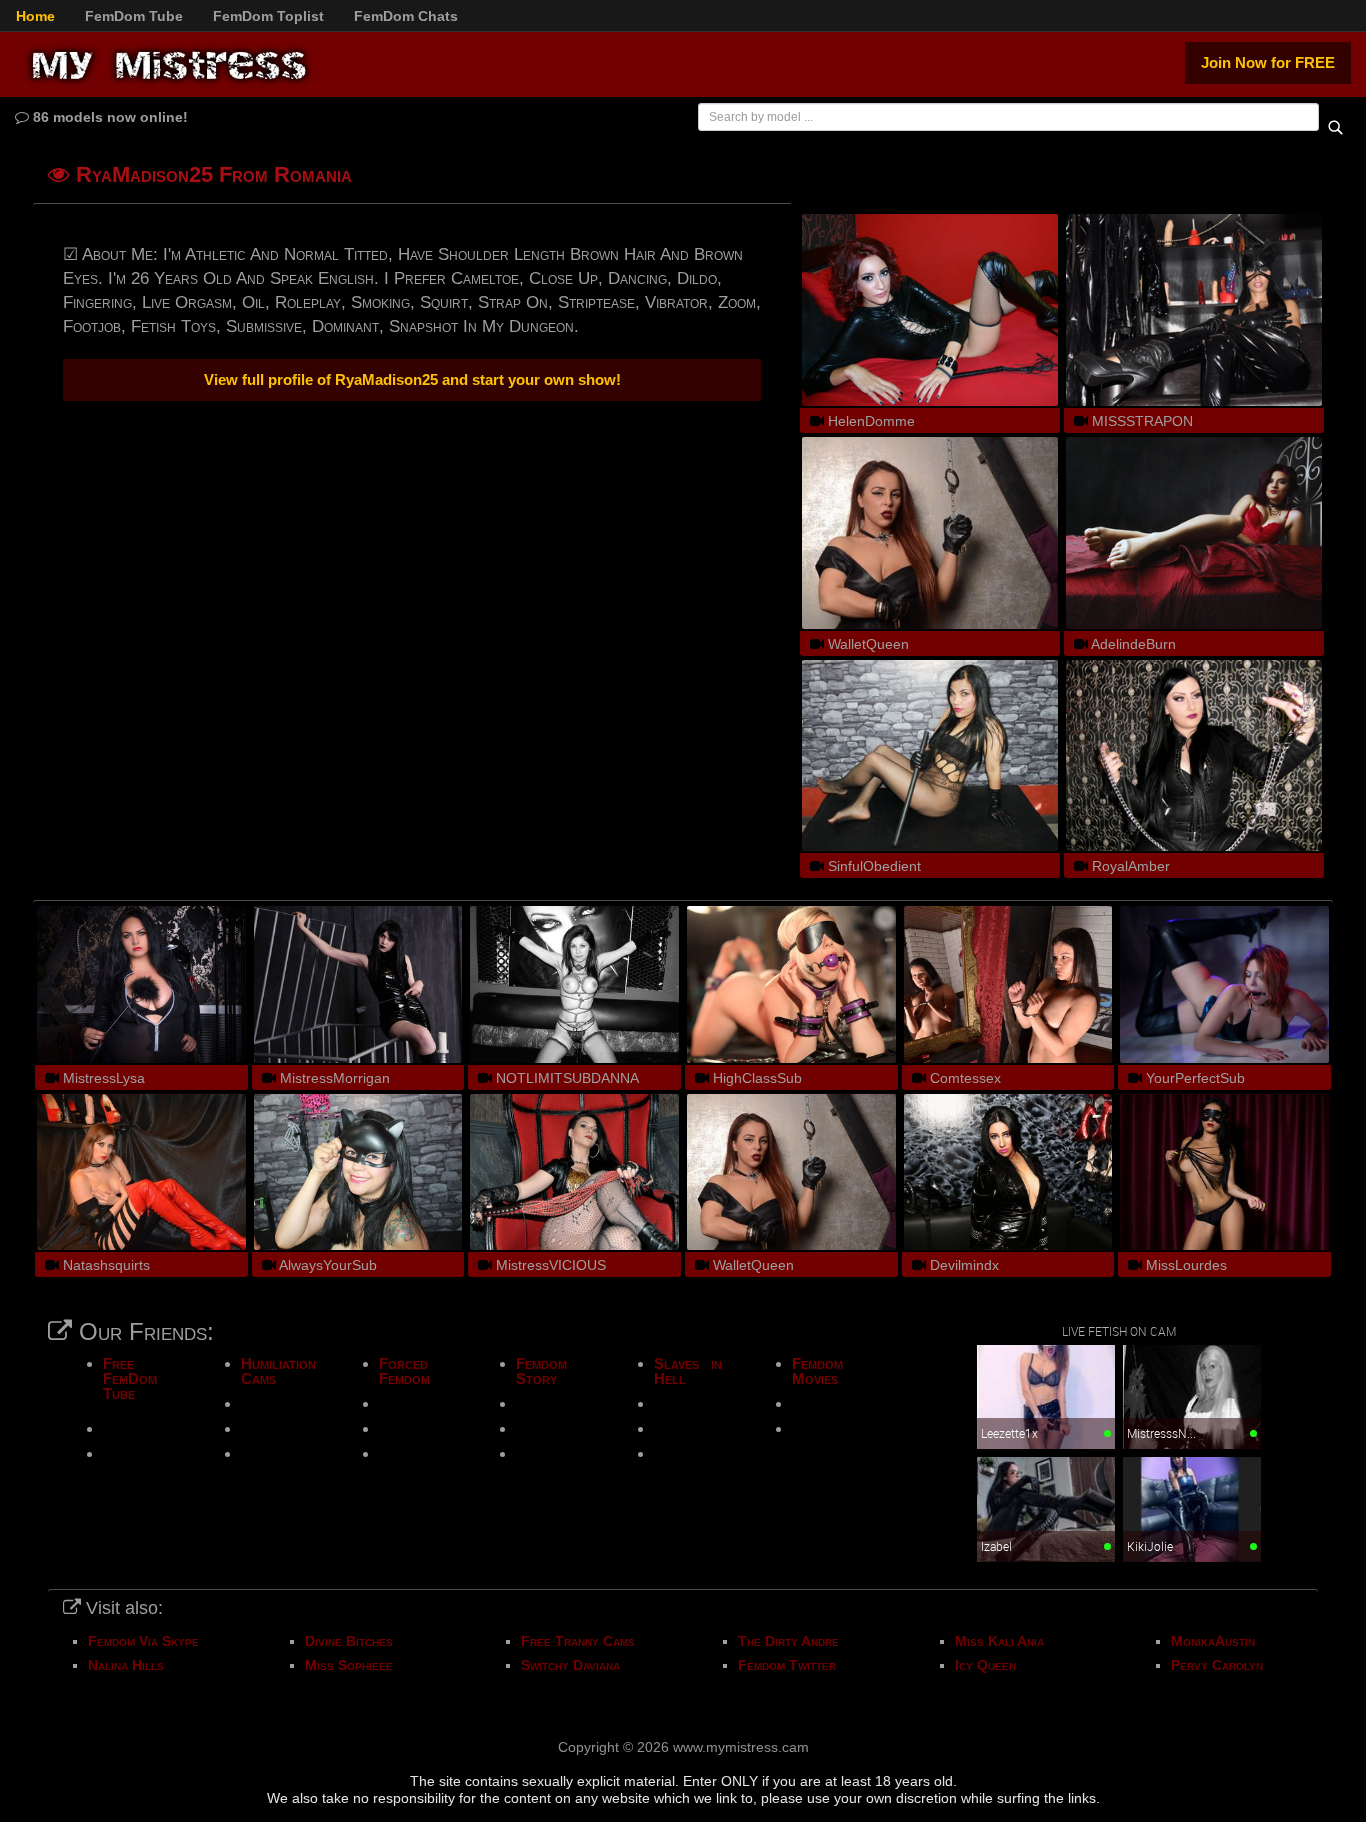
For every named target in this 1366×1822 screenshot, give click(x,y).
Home (35, 16)
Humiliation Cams (278, 1371)
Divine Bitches (349, 1641)
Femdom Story (541, 1371)
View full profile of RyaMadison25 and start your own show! (412, 379)
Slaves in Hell (688, 1371)
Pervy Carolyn (1217, 1665)
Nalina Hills (126, 1665)
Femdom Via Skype (143, 1641)
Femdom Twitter (787, 1665)
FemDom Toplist (268, 16)
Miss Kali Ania (999, 1641)
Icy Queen (985, 1665)
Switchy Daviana (570, 1665)
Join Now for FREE (1268, 62)
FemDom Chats (406, 16)
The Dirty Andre (788, 1641)
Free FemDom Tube (130, 1378)
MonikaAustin (1213, 1641)
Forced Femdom (404, 1371)
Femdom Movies (817, 1371)
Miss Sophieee (349, 1665)
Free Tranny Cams (578, 1641)
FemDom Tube (134, 16)
